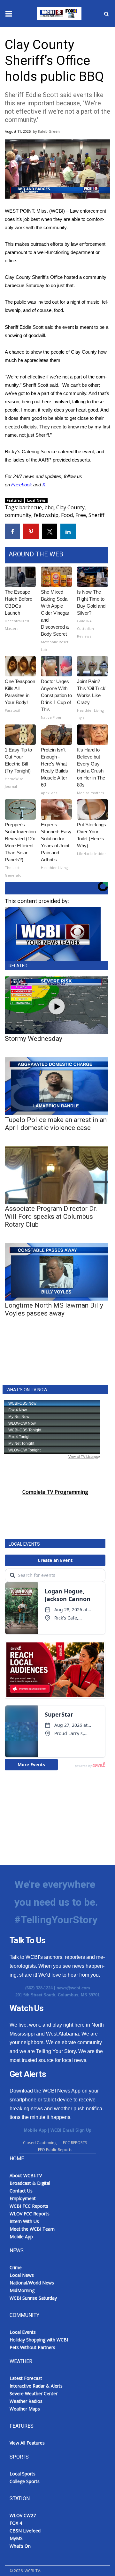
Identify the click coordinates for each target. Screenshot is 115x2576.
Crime (16, 2267)
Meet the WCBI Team (32, 2229)
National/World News (32, 2283)
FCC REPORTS (75, 2143)
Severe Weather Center (34, 2393)
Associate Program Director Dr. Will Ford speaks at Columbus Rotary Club (51, 1217)
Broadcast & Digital (30, 2183)
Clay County (70, 507)
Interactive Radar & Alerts (36, 2386)
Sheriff (96, 515)
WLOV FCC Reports (30, 2214)
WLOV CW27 (23, 2515)
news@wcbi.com (73, 1988)
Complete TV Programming (55, 1492)
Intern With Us (24, 2221)
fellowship (46, 515)
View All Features (27, 2443)
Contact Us (21, 2191)
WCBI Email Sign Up (71, 2130)
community (18, 515)
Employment (23, 2198)
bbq (49, 507)
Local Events (23, 2332)
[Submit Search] (106, 14)
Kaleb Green (49, 131)
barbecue (31, 507)
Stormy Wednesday (34, 1039)
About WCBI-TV (26, 2175)
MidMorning (22, 2290)
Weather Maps (25, 2409)
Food (67, 515)
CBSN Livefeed (25, 2531)
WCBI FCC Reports (29, 2206)
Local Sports (23, 2474)
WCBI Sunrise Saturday (33, 2298)
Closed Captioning (40, 2143)
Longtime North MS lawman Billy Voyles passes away (54, 1309)
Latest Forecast (26, 2378)
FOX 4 (16, 2523)
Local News (36, 500)
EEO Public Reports (55, 2150)
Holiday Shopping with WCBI (39, 2340)
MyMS (16, 2538)
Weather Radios (26, 2401)
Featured (14, 500)
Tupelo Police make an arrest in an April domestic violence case (56, 1124)
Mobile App (35, 2130)
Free (81, 515)
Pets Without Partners (32, 2347)
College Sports (25, 2481)
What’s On (20, 2546)
